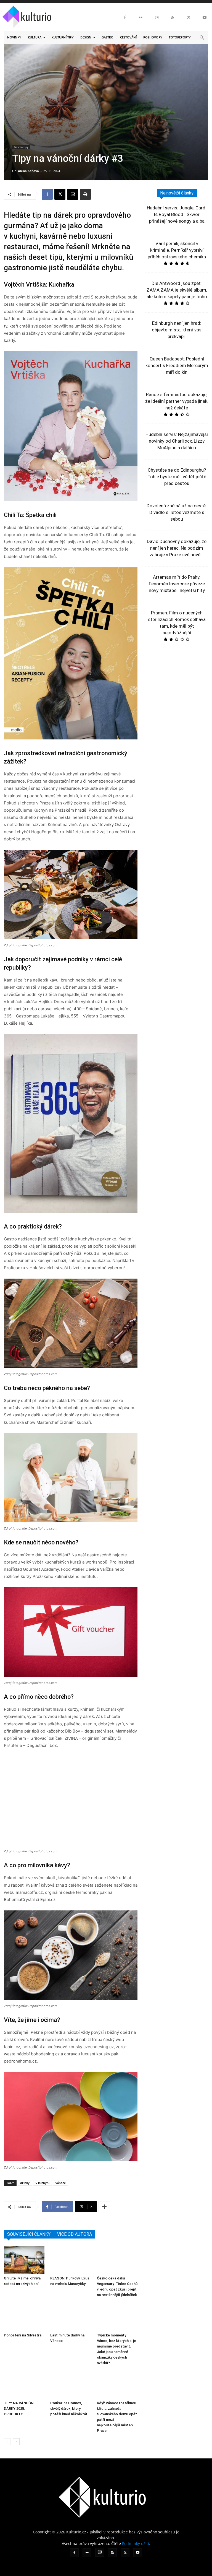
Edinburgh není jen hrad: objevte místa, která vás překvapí (177, 330)
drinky (25, 2183)
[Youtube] (205, 18)
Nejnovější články (177, 193)
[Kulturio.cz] (28, 15)
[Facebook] (125, 18)
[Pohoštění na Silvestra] (24, 2316)
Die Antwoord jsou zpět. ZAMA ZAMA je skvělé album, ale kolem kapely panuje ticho (177, 290)
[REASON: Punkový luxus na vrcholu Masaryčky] (71, 2260)
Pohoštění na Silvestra (23, 2335)
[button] (202, 37)
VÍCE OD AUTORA (75, 2234)
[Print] (85, 194)
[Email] (73, 194)
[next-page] (16, 2442)
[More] (104, 2207)
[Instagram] (157, 18)
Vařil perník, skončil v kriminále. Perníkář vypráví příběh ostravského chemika (177, 250)
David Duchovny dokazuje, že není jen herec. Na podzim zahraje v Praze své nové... (177, 548)
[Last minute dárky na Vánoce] (71, 2316)
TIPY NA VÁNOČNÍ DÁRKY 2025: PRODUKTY (19, 2408)
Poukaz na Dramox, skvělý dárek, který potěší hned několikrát (69, 2408)
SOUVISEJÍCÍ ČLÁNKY (29, 2234)
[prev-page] (7, 2442)
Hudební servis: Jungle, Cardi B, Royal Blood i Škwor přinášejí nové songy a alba (177, 214)
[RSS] (173, 18)
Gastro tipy (21, 147)
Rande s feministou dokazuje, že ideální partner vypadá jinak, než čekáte (177, 401)
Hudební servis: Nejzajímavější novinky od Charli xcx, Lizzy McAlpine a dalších (177, 441)
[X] (189, 18)
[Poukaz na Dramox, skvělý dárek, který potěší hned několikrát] (71, 2384)
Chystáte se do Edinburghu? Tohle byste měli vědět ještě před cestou (177, 477)
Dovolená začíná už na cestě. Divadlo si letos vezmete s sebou (177, 512)
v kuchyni (43, 2183)
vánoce (61, 2183)
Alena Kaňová (28, 171)
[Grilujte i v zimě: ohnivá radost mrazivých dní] (24, 2260)
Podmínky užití (136, 2543)
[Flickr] (141, 18)
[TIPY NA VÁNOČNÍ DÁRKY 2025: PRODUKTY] (24, 2384)
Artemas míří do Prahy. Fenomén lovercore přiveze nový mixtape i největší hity (177, 584)
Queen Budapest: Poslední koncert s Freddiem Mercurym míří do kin (177, 365)
